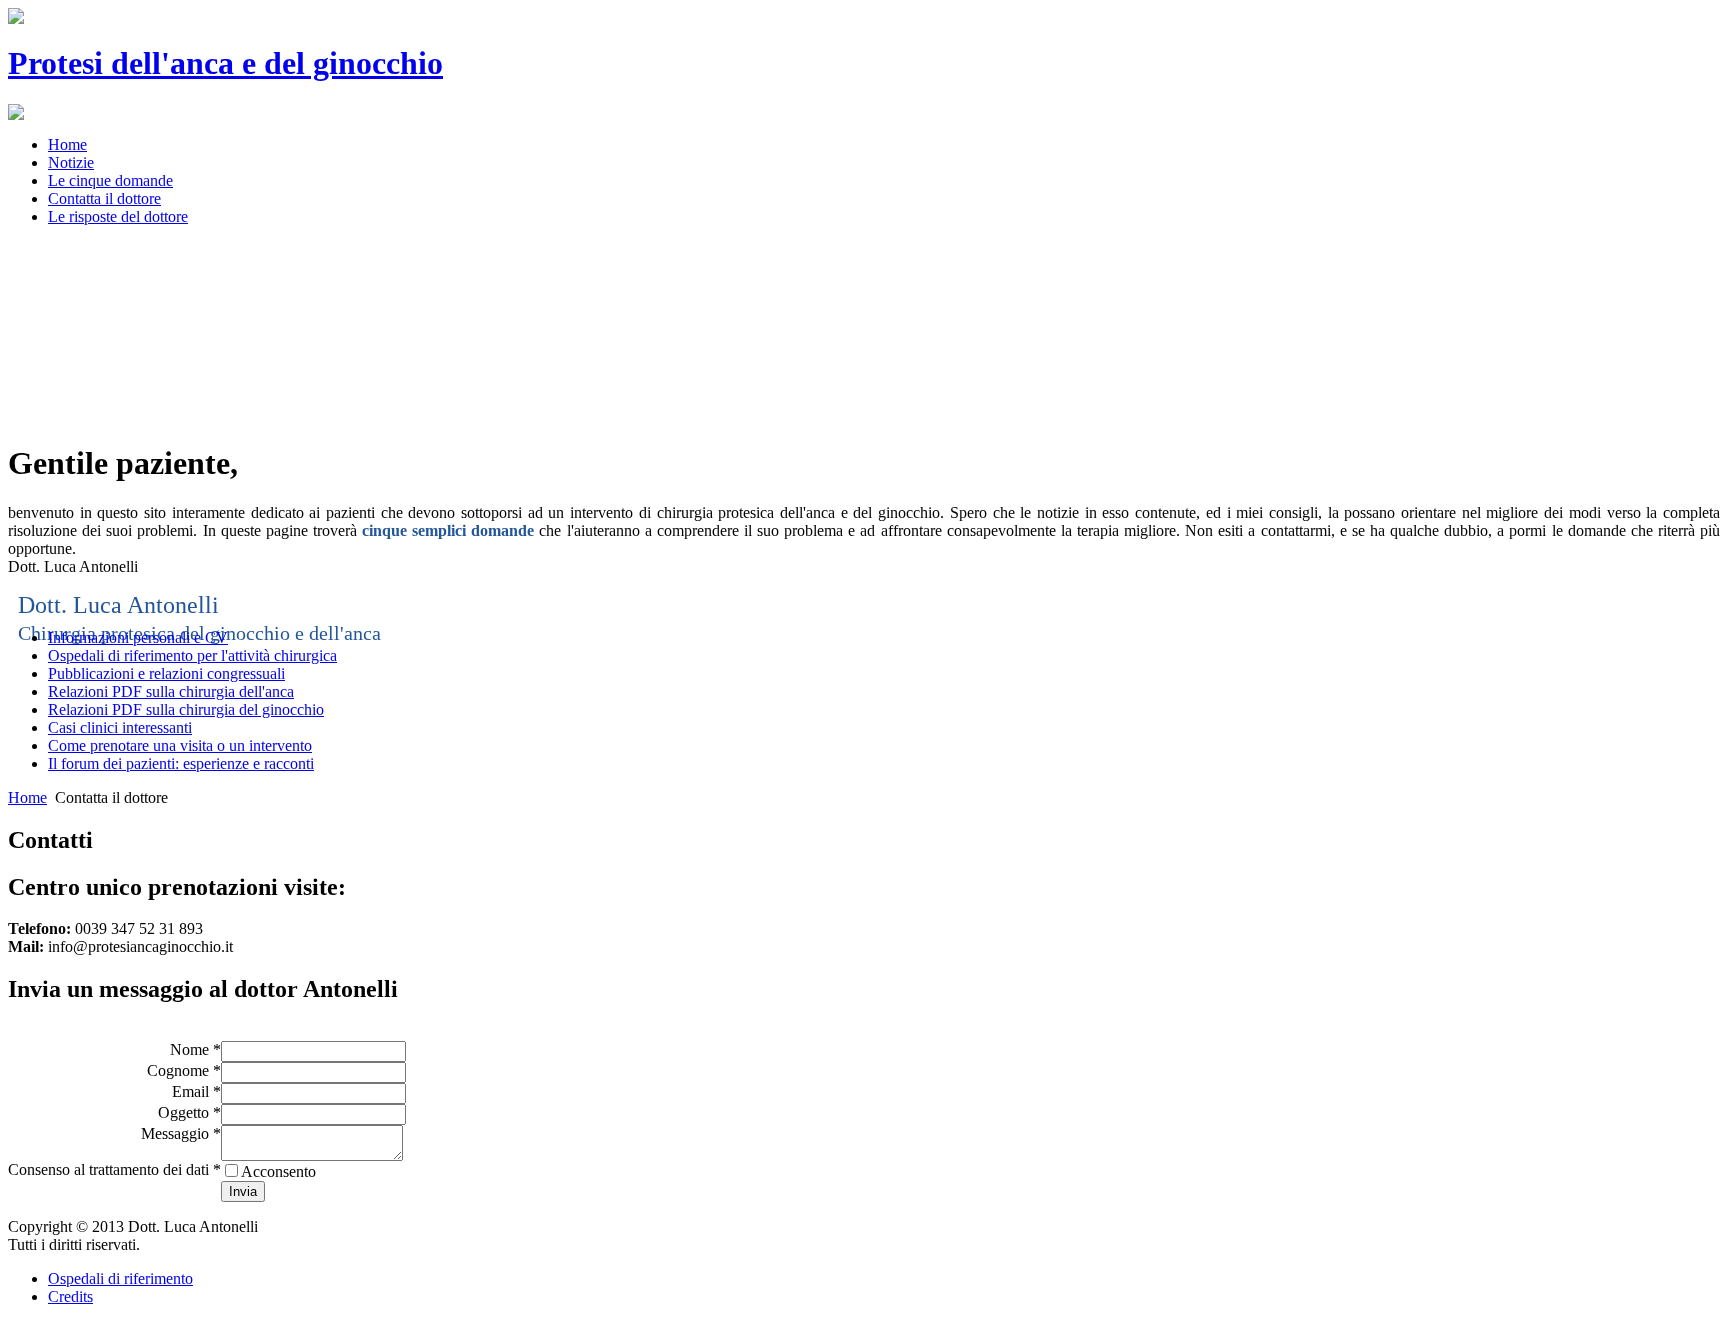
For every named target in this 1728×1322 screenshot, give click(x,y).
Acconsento (278, 1171)
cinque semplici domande (448, 530)
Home (27, 797)
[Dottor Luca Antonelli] (16, 114)
